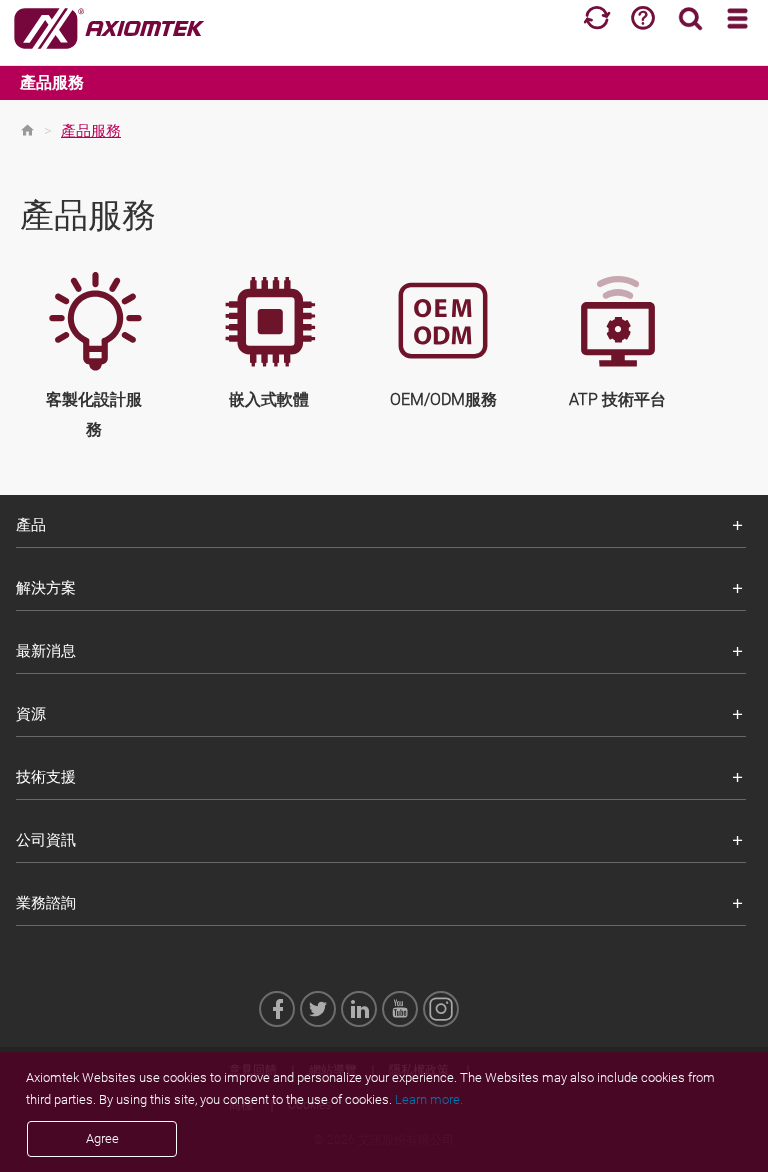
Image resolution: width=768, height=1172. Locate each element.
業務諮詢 (46, 903)
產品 (31, 525)
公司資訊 (46, 840)
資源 (31, 714)
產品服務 (52, 82)
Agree (102, 1138)
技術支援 (46, 777)
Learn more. (429, 1099)
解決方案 (46, 588)
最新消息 (46, 651)
